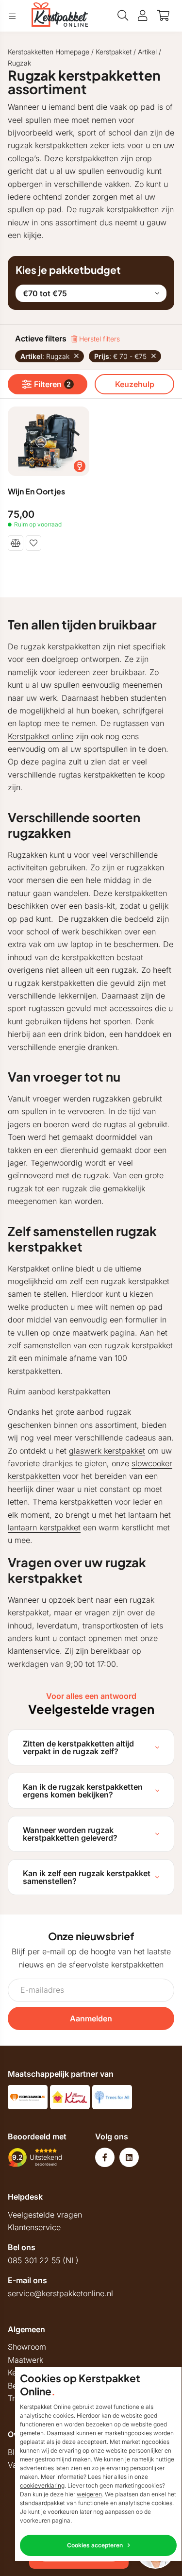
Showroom (27, 2347)
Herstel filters (99, 339)
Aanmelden (91, 2018)
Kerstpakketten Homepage (49, 52)
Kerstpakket (114, 52)
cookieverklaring (42, 2485)
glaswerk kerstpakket (107, 1451)
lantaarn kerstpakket (44, 1527)
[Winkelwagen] (163, 16)
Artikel (147, 52)
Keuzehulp (135, 384)
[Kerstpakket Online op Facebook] (105, 2157)
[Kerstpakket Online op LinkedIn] (129, 2157)
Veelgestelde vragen (45, 2215)
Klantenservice (34, 2227)
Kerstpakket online (41, 736)
